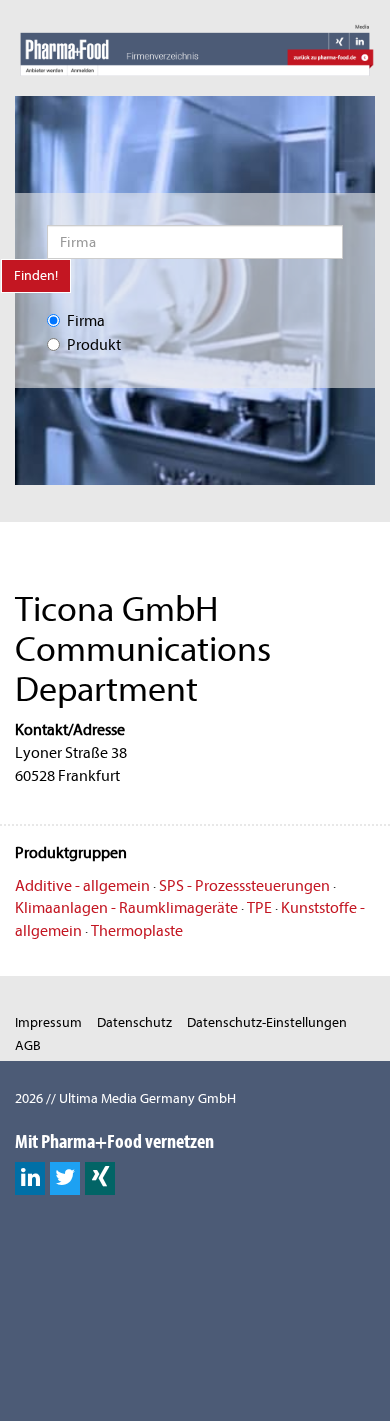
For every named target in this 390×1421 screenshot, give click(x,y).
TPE (259, 908)
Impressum (48, 1022)
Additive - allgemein (82, 886)
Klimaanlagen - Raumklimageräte (126, 908)
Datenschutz (134, 1022)
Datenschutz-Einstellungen (267, 1022)
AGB (28, 1045)
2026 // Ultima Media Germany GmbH (125, 1098)
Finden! (36, 275)
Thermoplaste (137, 931)
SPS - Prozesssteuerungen (244, 886)
